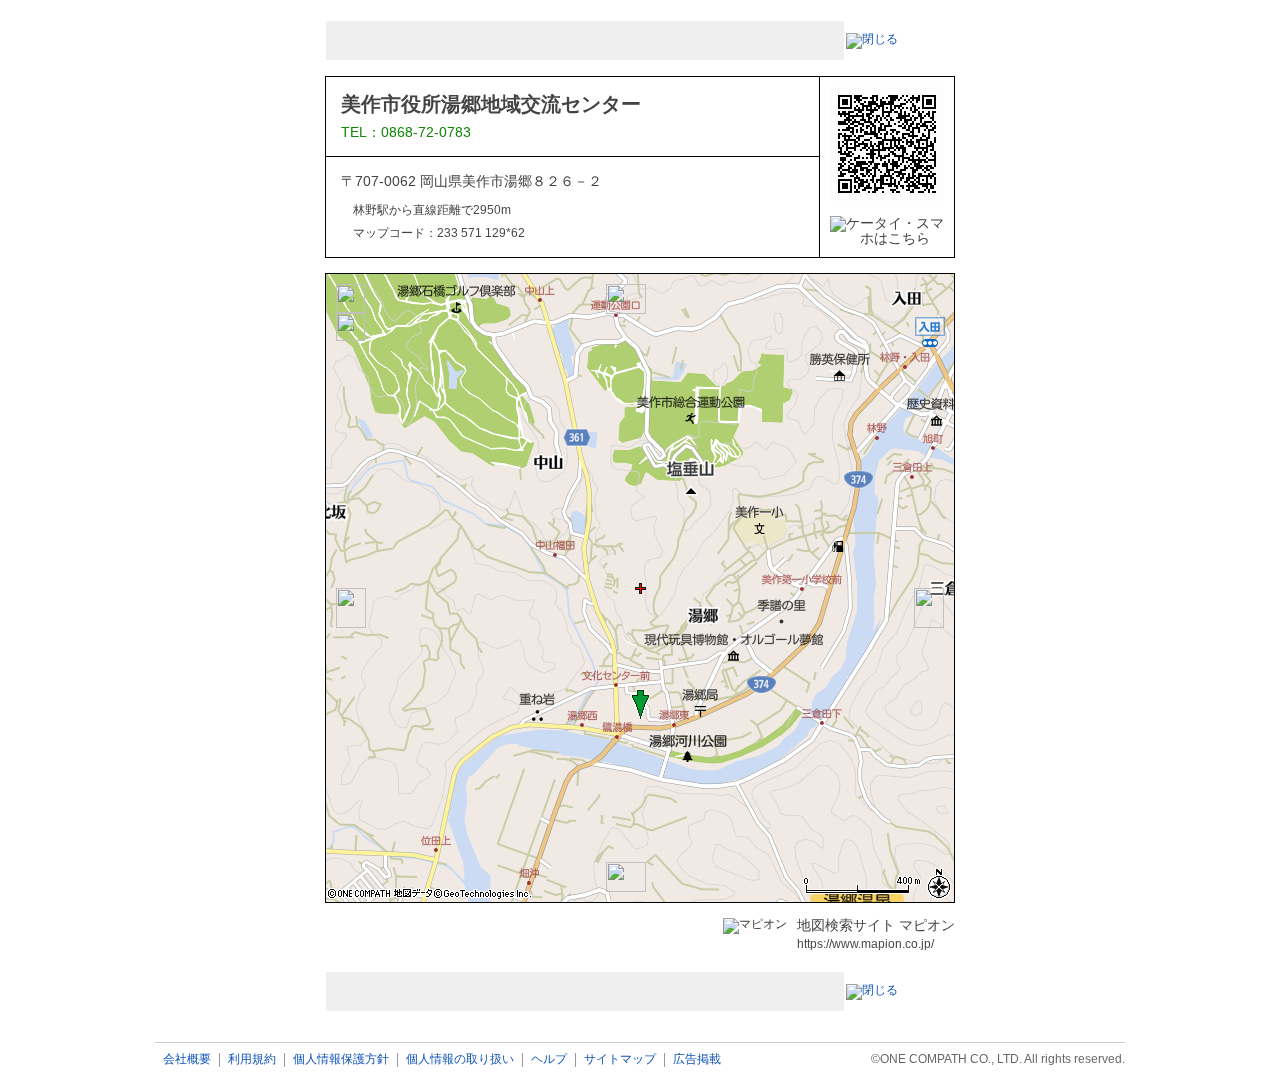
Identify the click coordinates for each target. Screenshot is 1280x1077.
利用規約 (252, 1059)
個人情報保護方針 (341, 1059)
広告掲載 (697, 1059)
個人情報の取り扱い (460, 1059)
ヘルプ (549, 1059)
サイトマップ (620, 1059)
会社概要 (187, 1059)
